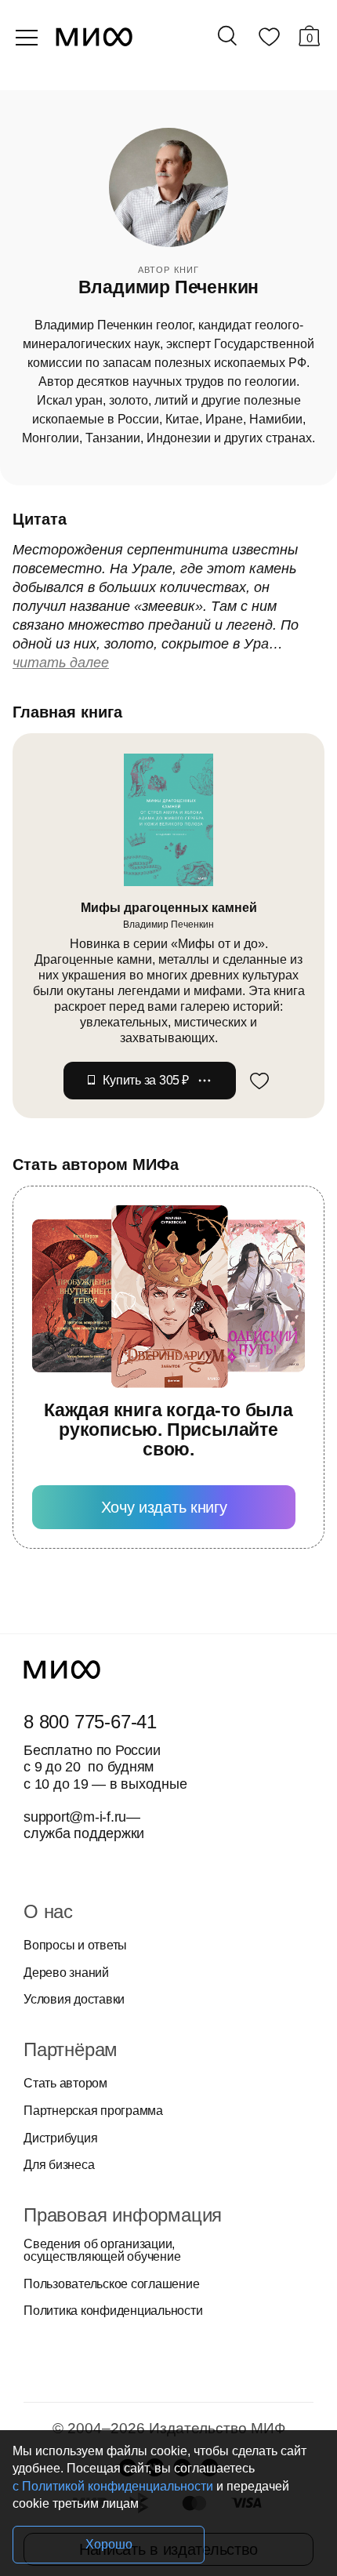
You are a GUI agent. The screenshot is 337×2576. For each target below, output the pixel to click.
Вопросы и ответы (75, 1946)
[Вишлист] (269, 40)
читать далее (61, 663)
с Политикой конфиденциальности (113, 2486)
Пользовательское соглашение (112, 2284)
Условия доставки (74, 2000)
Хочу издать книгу (164, 1507)
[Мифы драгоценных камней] (168, 819)
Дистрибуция (60, 2138)
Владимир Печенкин (168, 925)
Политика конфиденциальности (113, 2311)
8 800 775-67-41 (90, 1722)
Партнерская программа (93, 2111)
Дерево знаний (66, 1973)
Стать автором (65, 2084)
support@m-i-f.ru (75, 1817)
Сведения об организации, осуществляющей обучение (102, 2251)
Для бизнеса (59, 2165)
